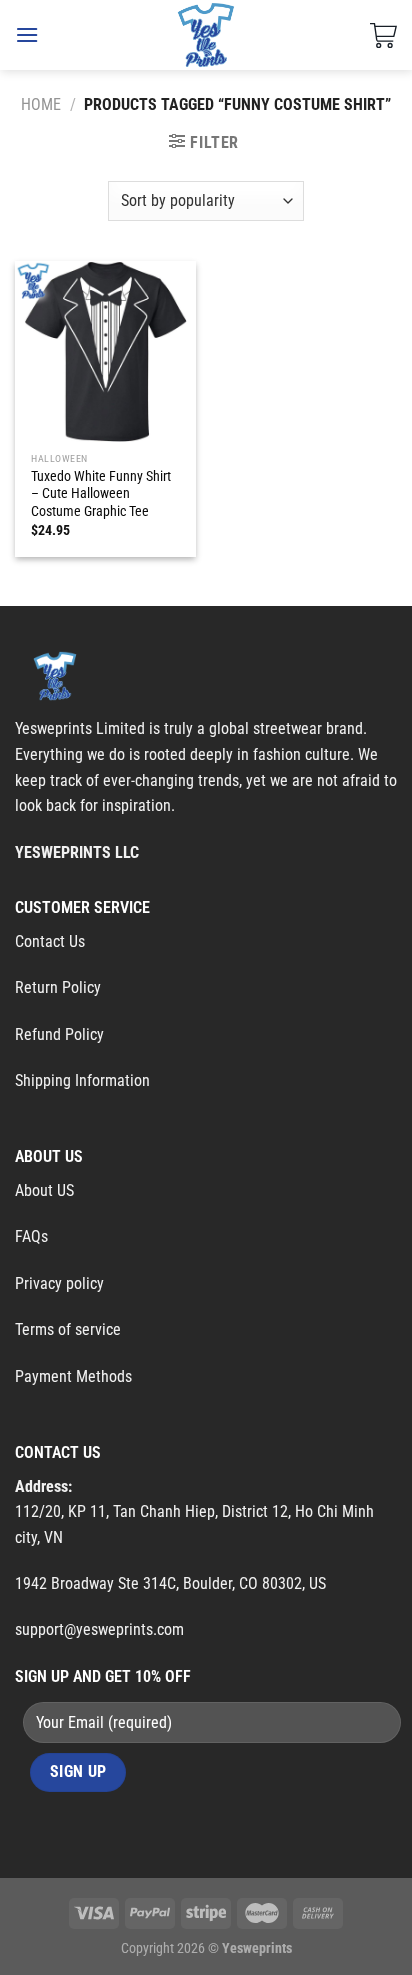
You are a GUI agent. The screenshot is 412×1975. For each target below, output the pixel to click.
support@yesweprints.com (99, 1629)
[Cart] (383, 35)
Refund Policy (59, 1034)
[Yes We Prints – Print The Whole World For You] (206, 35)
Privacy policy (59, 1283)
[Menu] (27, 34)
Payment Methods (73, 1376)
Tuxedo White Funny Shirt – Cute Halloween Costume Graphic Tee (101, 493)
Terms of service (68, 1329)
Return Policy (58, 987)
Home (41, 104)
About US (44, 1190)
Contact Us (50, 941)
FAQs (31, 1236)
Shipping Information (82, 1080)
